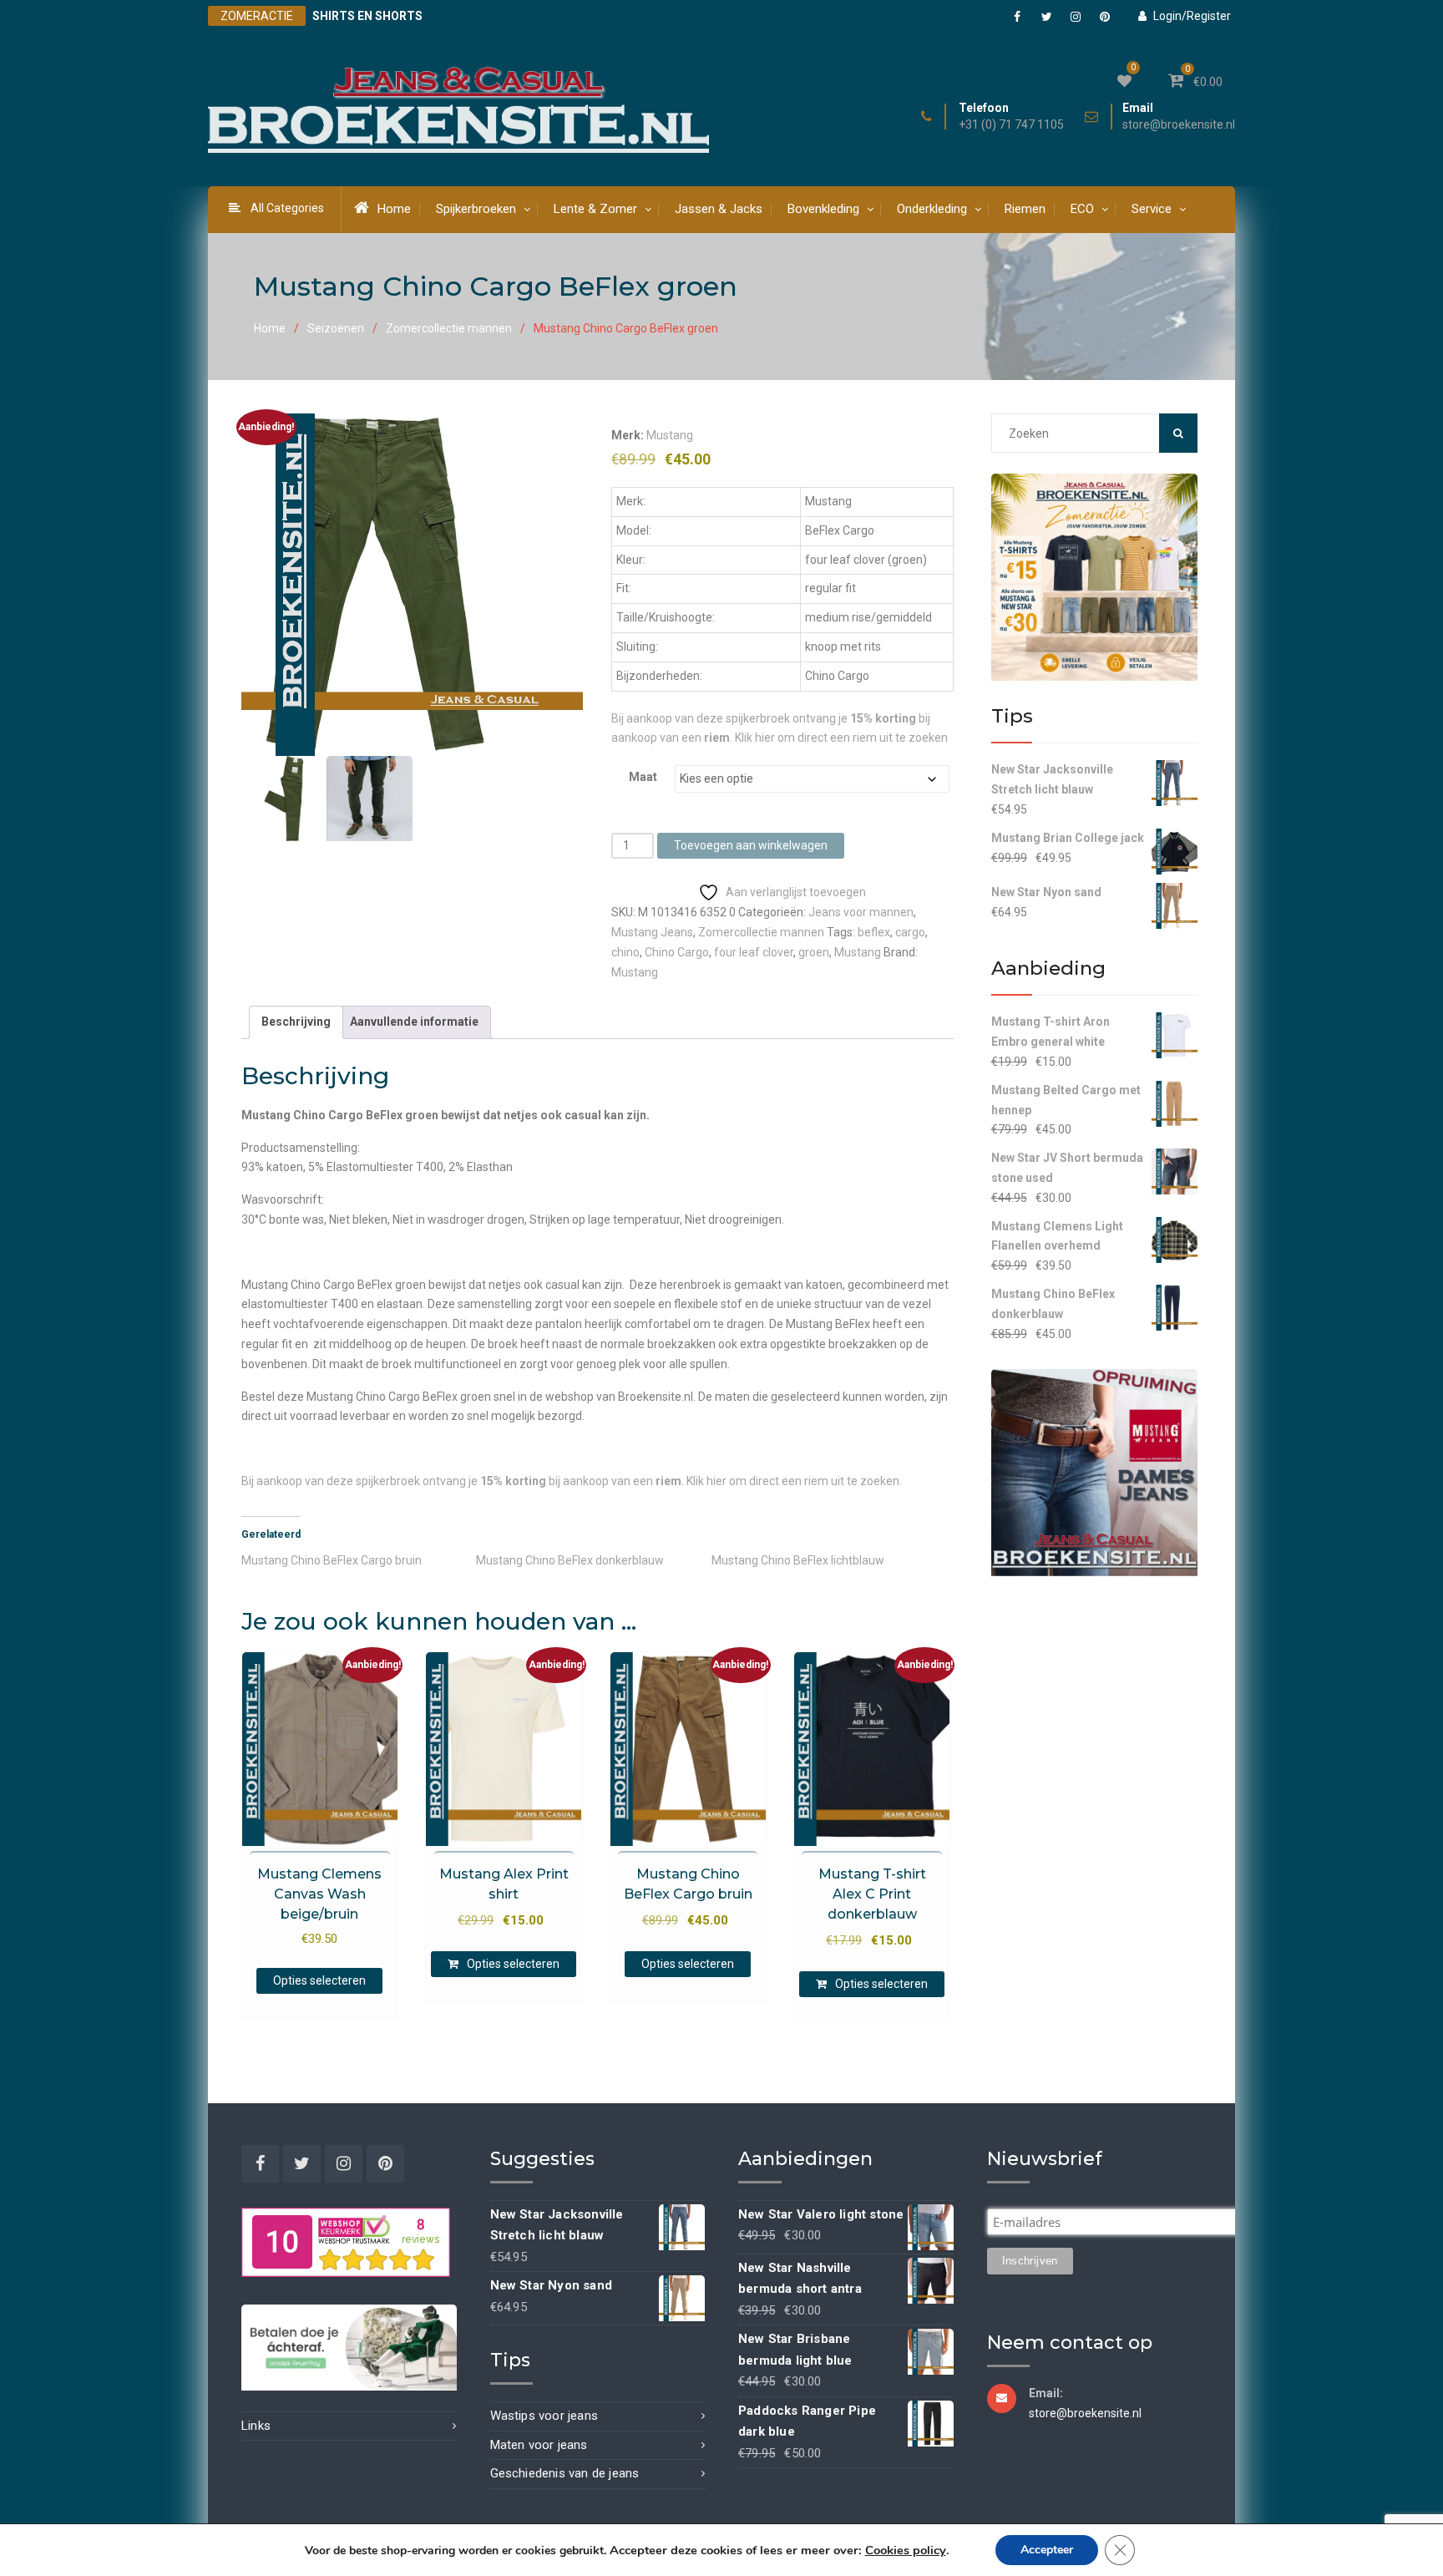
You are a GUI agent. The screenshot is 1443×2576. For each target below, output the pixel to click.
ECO (1082, 209)
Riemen (1025, 209)
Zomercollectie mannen (449, 328)
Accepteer (1047, 2550)
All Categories (287, 208)
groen (814, 952)
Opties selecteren (319, 1980)
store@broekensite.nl (1179, 125)
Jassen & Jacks (719, 209)
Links (256, 2426)
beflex (874, 932)
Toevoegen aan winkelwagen (751, 845)
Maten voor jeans (539, 2445)
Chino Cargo (677, 952)
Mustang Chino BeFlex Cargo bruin (332, 1560)
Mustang (670, 435)
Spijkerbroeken (476, 209)
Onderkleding (932, 209)
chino (625, 952)
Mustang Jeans (652, 932)
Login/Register (1192, 16)
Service (1152, 209)
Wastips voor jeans (544, 2416)
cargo (910, 932)
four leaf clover (754, 952)
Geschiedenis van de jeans (565, 2473)
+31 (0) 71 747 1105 (1011, 125)
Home (394, 209)
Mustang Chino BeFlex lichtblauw (798, 1560)
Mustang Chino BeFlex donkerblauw (570, 1560)
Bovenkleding (823, 209)
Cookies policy (906, 2550)
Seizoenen (336, 328)
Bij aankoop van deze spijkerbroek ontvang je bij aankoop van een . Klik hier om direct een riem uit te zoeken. (572, 1481)
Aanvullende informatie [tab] (414, 1022)
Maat (643, 777)
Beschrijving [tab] (296, 1022)
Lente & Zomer (595, 209)
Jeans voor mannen (861, 912)
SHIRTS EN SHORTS (367, 16)
